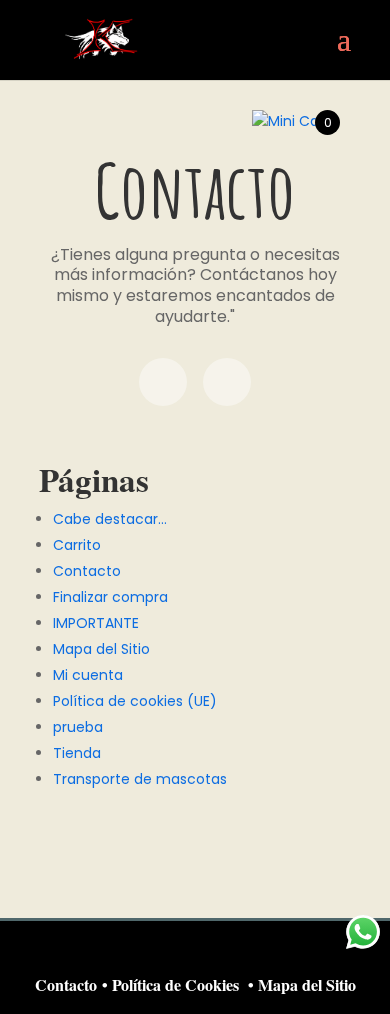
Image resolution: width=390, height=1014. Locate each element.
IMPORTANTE (96, 623)
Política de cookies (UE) (135, 701)
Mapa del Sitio (101, 649)
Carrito (77, 545)
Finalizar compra (110, 597)
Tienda (77, 753)
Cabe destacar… (110, 519)
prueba (78, 727)
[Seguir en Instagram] (227, 382)
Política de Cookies (175, 984)
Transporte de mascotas (140, 779)
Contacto (87, 571)
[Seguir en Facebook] (163, 382)
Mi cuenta (88, 675)
